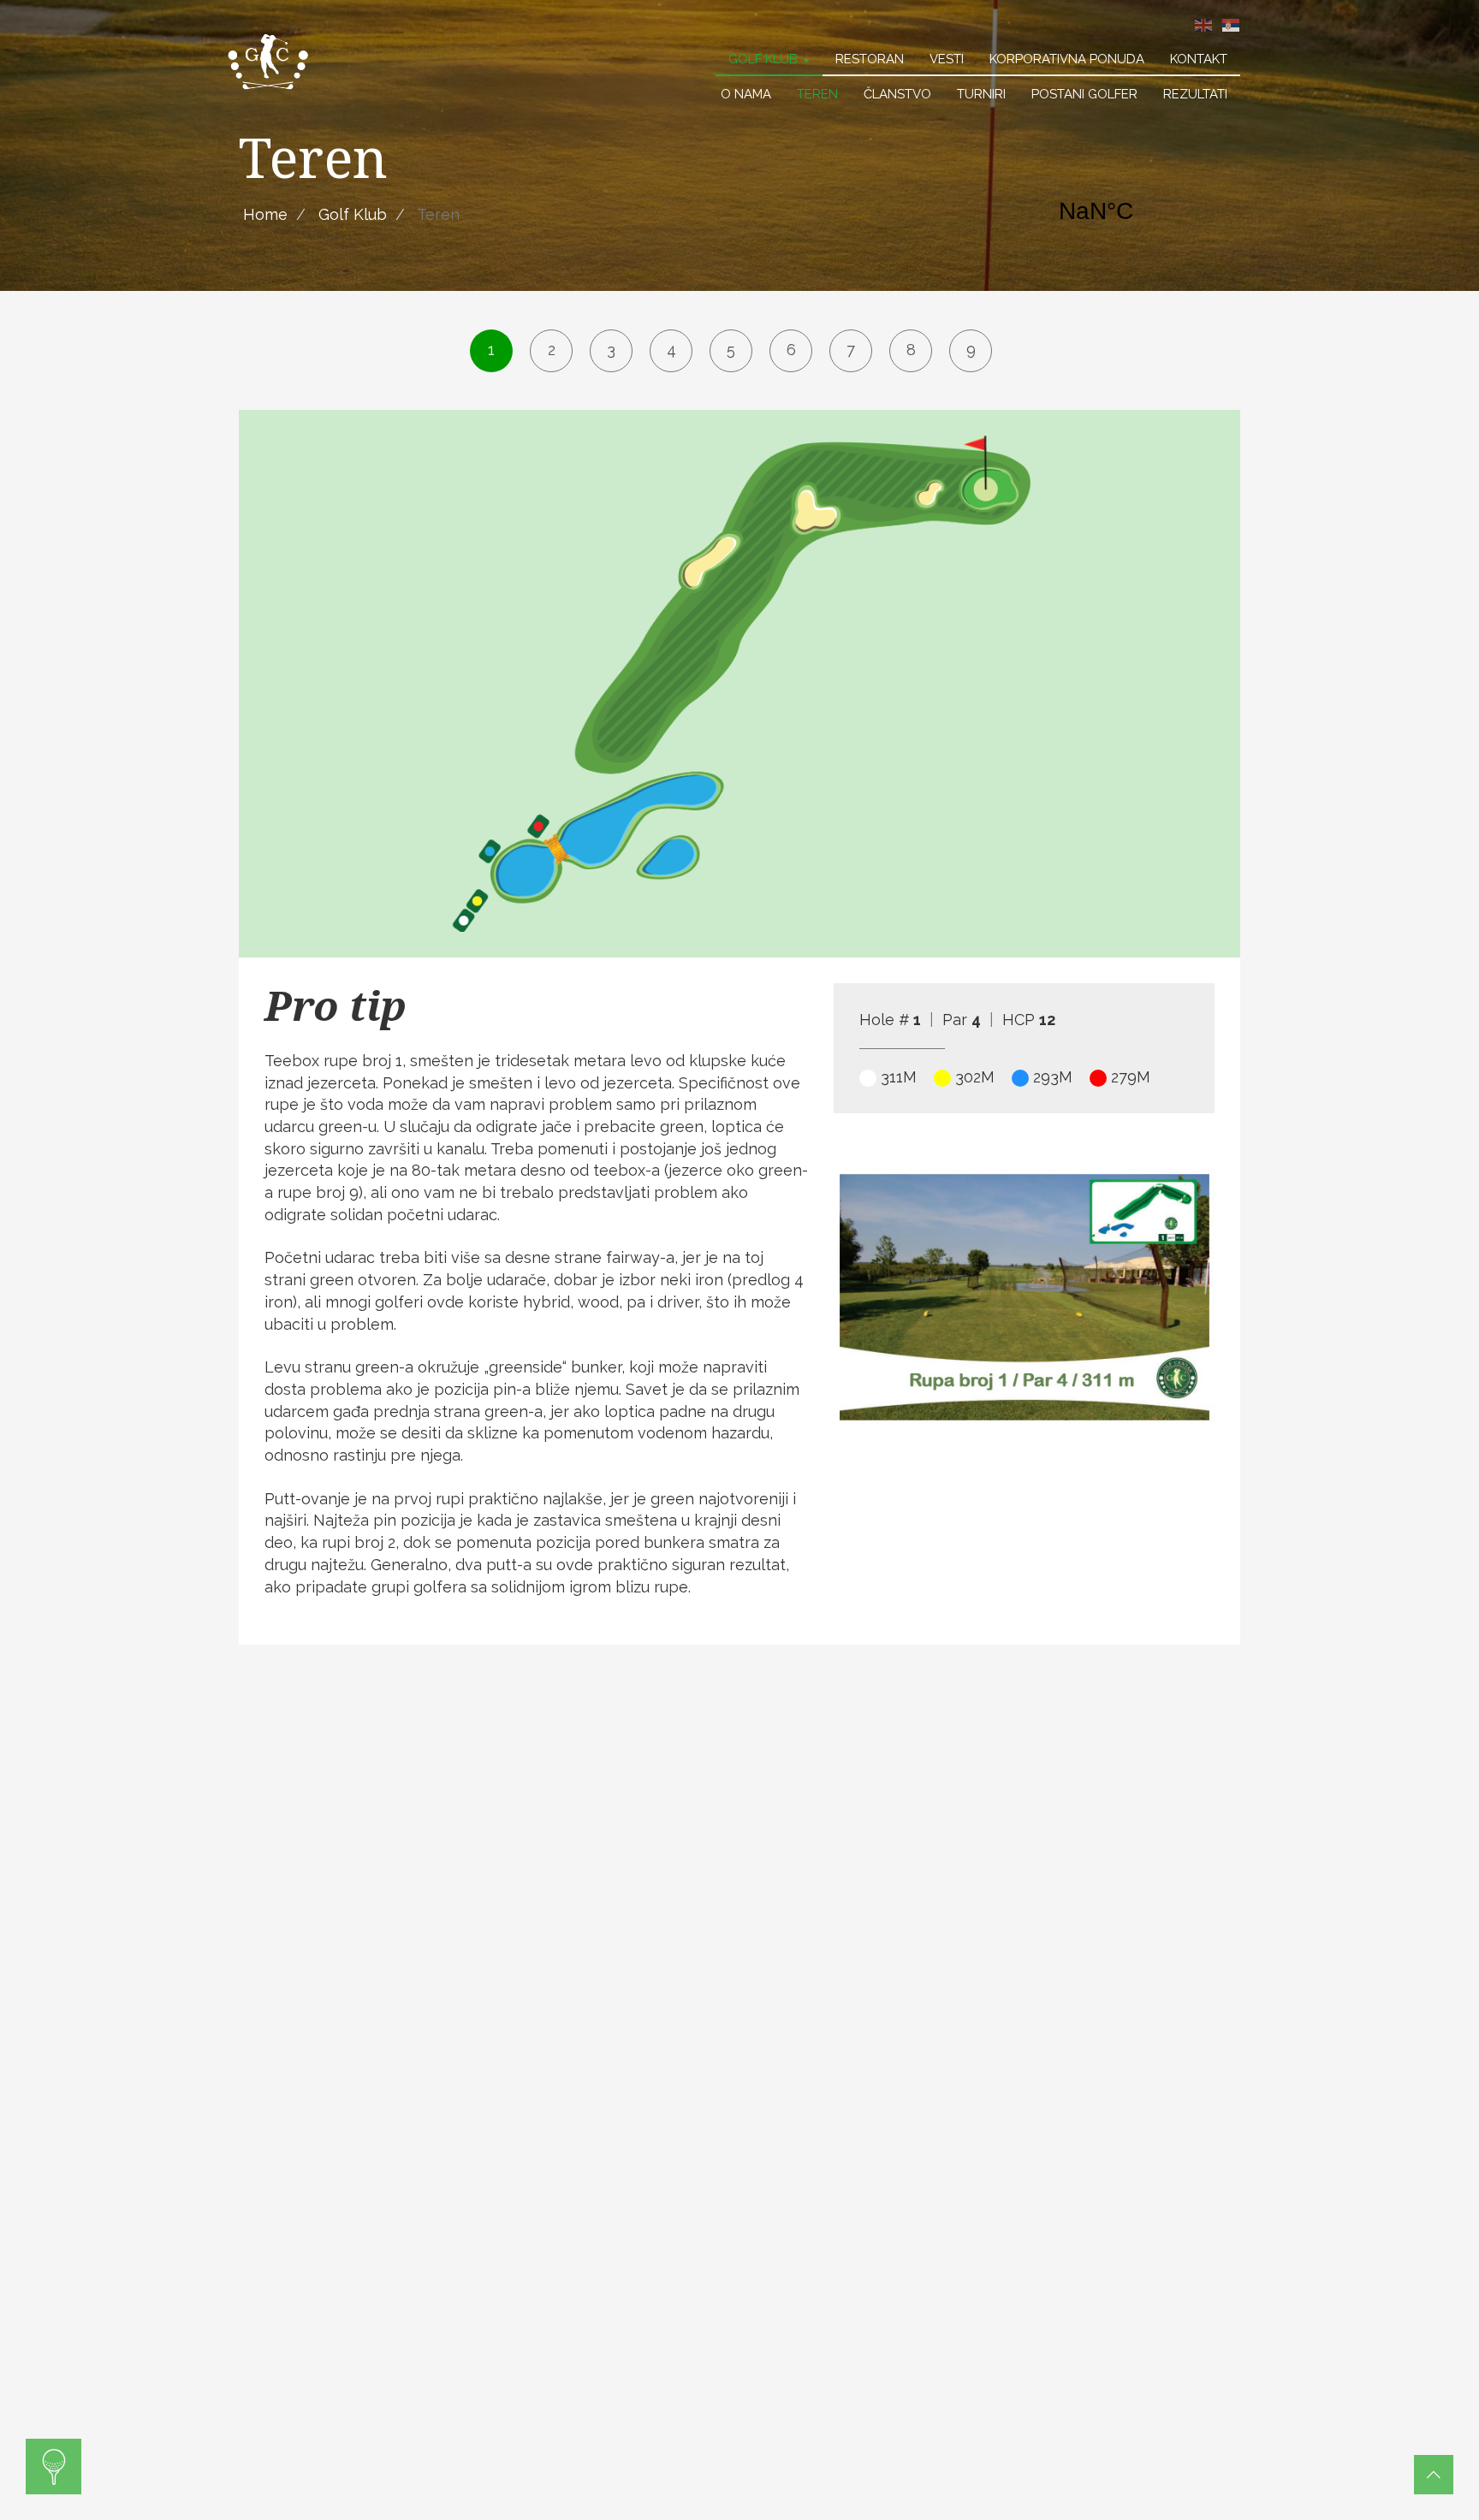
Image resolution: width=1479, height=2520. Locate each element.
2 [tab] (552, 350)
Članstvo (897, 94)
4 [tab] (671, 350)
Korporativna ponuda (1067, 59)
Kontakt (1199, 59)
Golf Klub (765, 59)
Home (265, 214)
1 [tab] (491, 350)
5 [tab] (731, 350)
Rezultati (1195, 94)
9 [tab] (971, 350)
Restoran (870, 59)
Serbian (1231, 25)
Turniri (981, 94)
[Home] (269, 61)
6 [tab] (791, 350)
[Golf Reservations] (53, 2467)
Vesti (947, 59)
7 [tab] (851, 350)
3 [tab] (611, 350)
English (1203, 25)
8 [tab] (911, 350)
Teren (817, 94)
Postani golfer (1084, 94)
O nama (746, 94)
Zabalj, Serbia (1142, 211)
